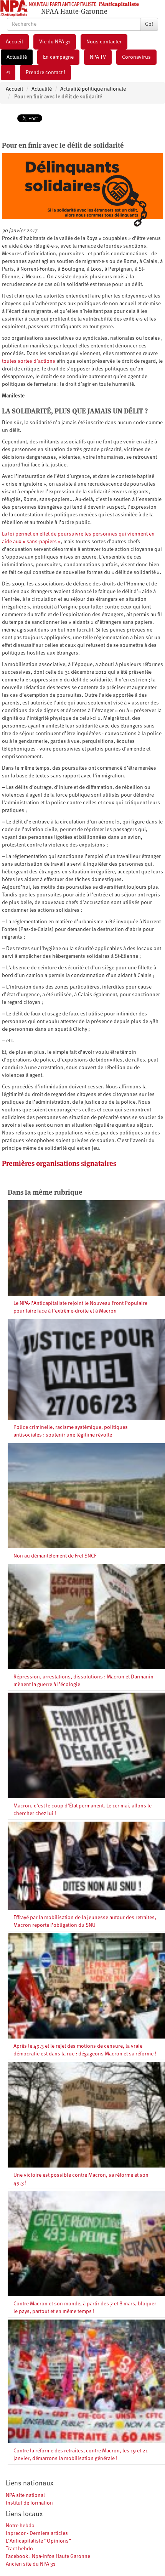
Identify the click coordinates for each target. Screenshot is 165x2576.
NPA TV (98, 57)
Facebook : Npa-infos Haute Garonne (48, 2556)
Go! (149, 24)
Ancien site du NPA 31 (31, 2564)
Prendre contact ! (45, 73)
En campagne (58, 57)
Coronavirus (136, 57)
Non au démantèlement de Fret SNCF (55, 1556)
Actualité (17, 57)
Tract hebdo (19, 2549)
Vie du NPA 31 (55, 42)
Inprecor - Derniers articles (37, 2533)
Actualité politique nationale (93, 89)
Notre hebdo (20, 2526)
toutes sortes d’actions (29, 361)
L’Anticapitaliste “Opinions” (39, 2541)
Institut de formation (29, 2503)
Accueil (14, 42)
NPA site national (25, 2495)
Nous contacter (104, 42)
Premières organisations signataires (59, 1163)
